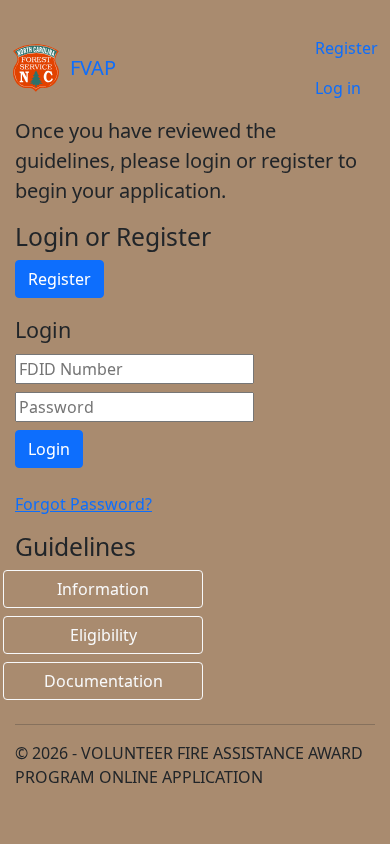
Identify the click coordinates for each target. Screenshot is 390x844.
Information (103, 589)
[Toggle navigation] (224, 68)
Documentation (103, 681)
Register (346, 48)
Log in (338, 88)
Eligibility (103, 635)
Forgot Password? (83, 504)
